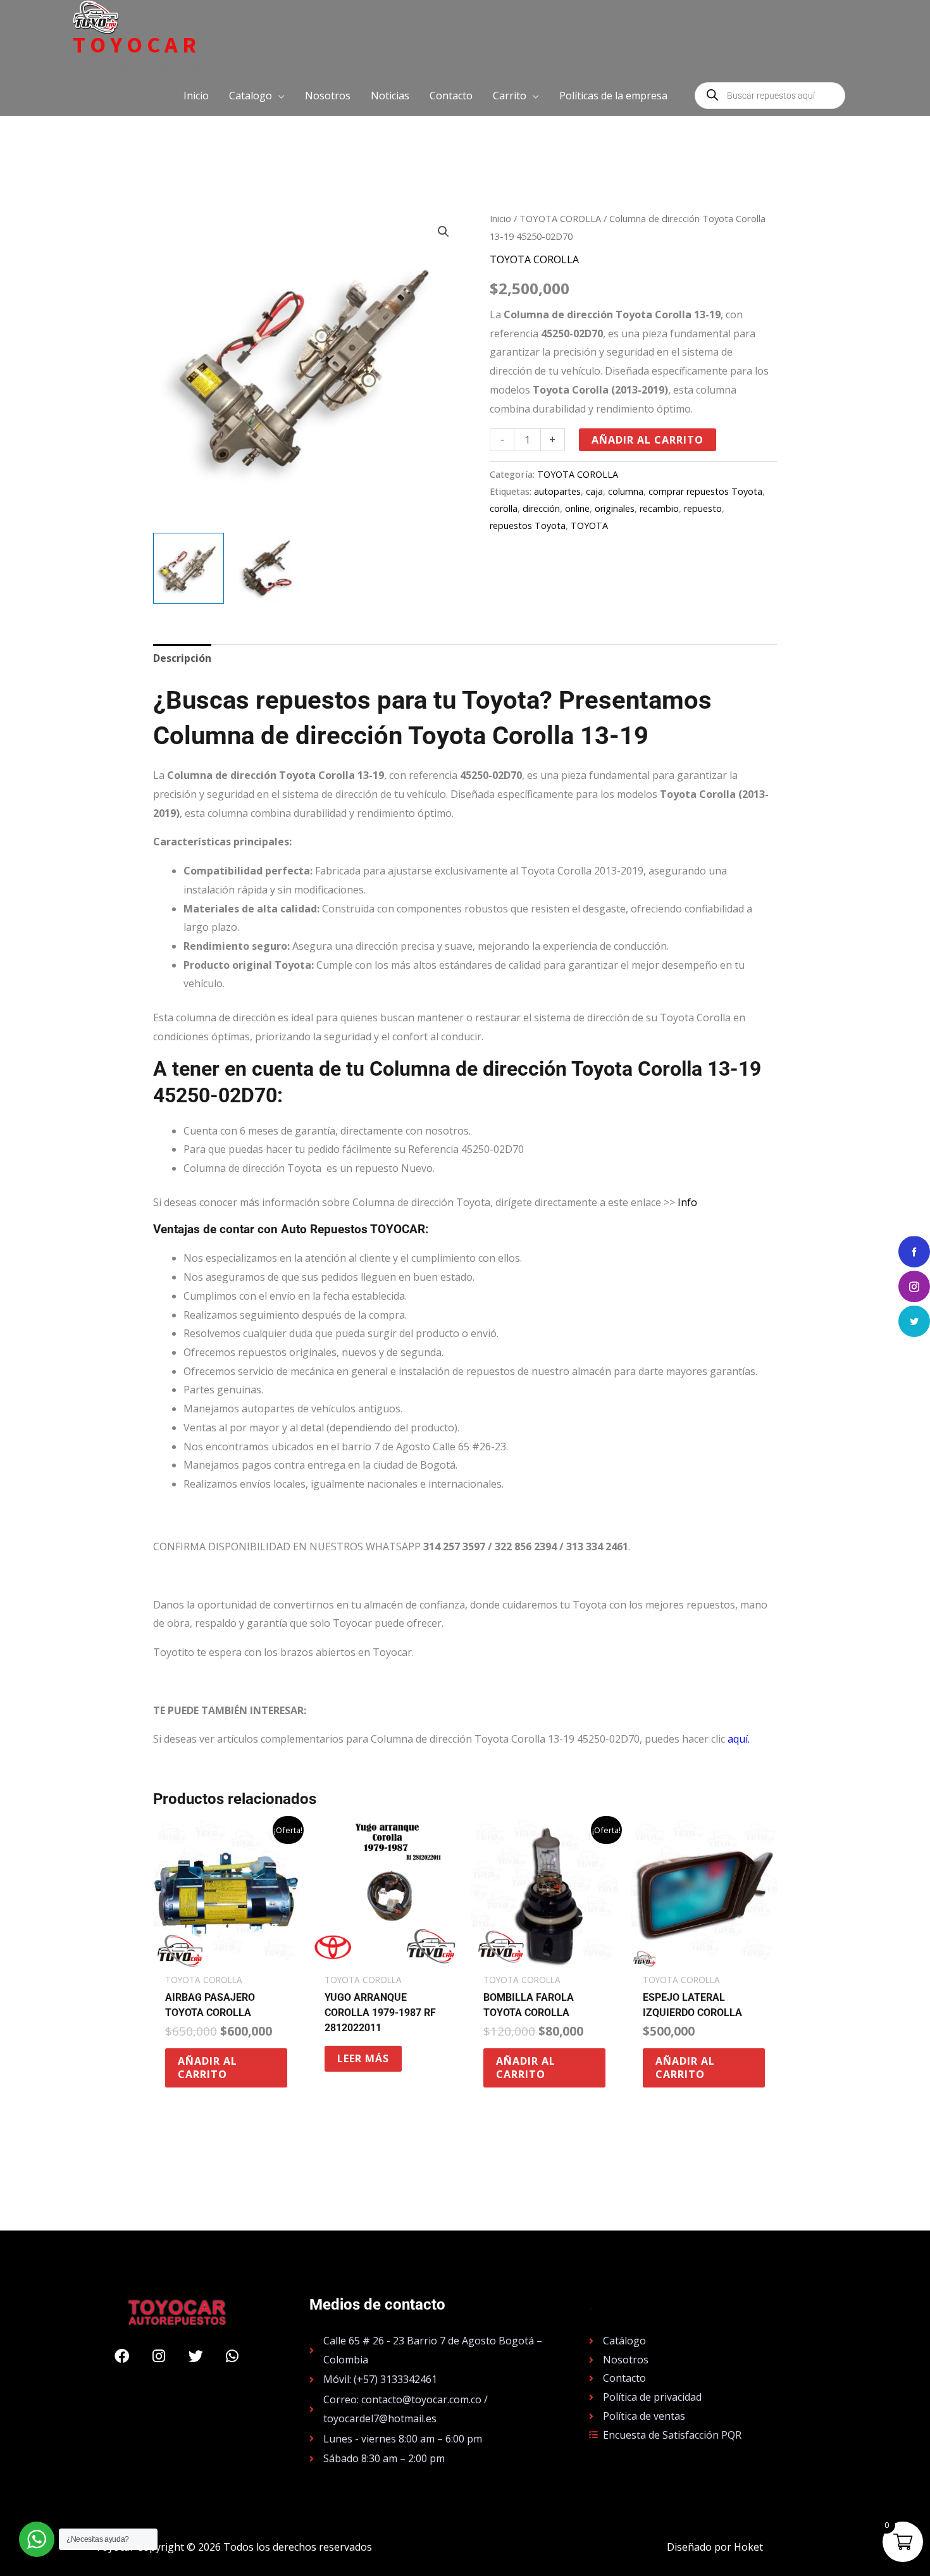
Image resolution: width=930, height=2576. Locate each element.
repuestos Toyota (528, 526)
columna (626, 491)
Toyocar (137, 45)
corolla (504, 508)
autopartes (557, 491)
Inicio (500, 218)
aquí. (739, 1739)
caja (594, 491)
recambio (659, 508)
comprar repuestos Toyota (705, 491)
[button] (257, 96)
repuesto (703, 508)
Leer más (363, 2058)
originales (615, 508)
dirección (541, 508)
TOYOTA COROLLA (560, 218)
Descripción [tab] (182, 658)
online (577, 508)
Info (687, 1202)
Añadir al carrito (648, 440)
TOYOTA (589, 526)
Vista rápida (226, 1955)
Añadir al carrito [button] (208, 2068)
